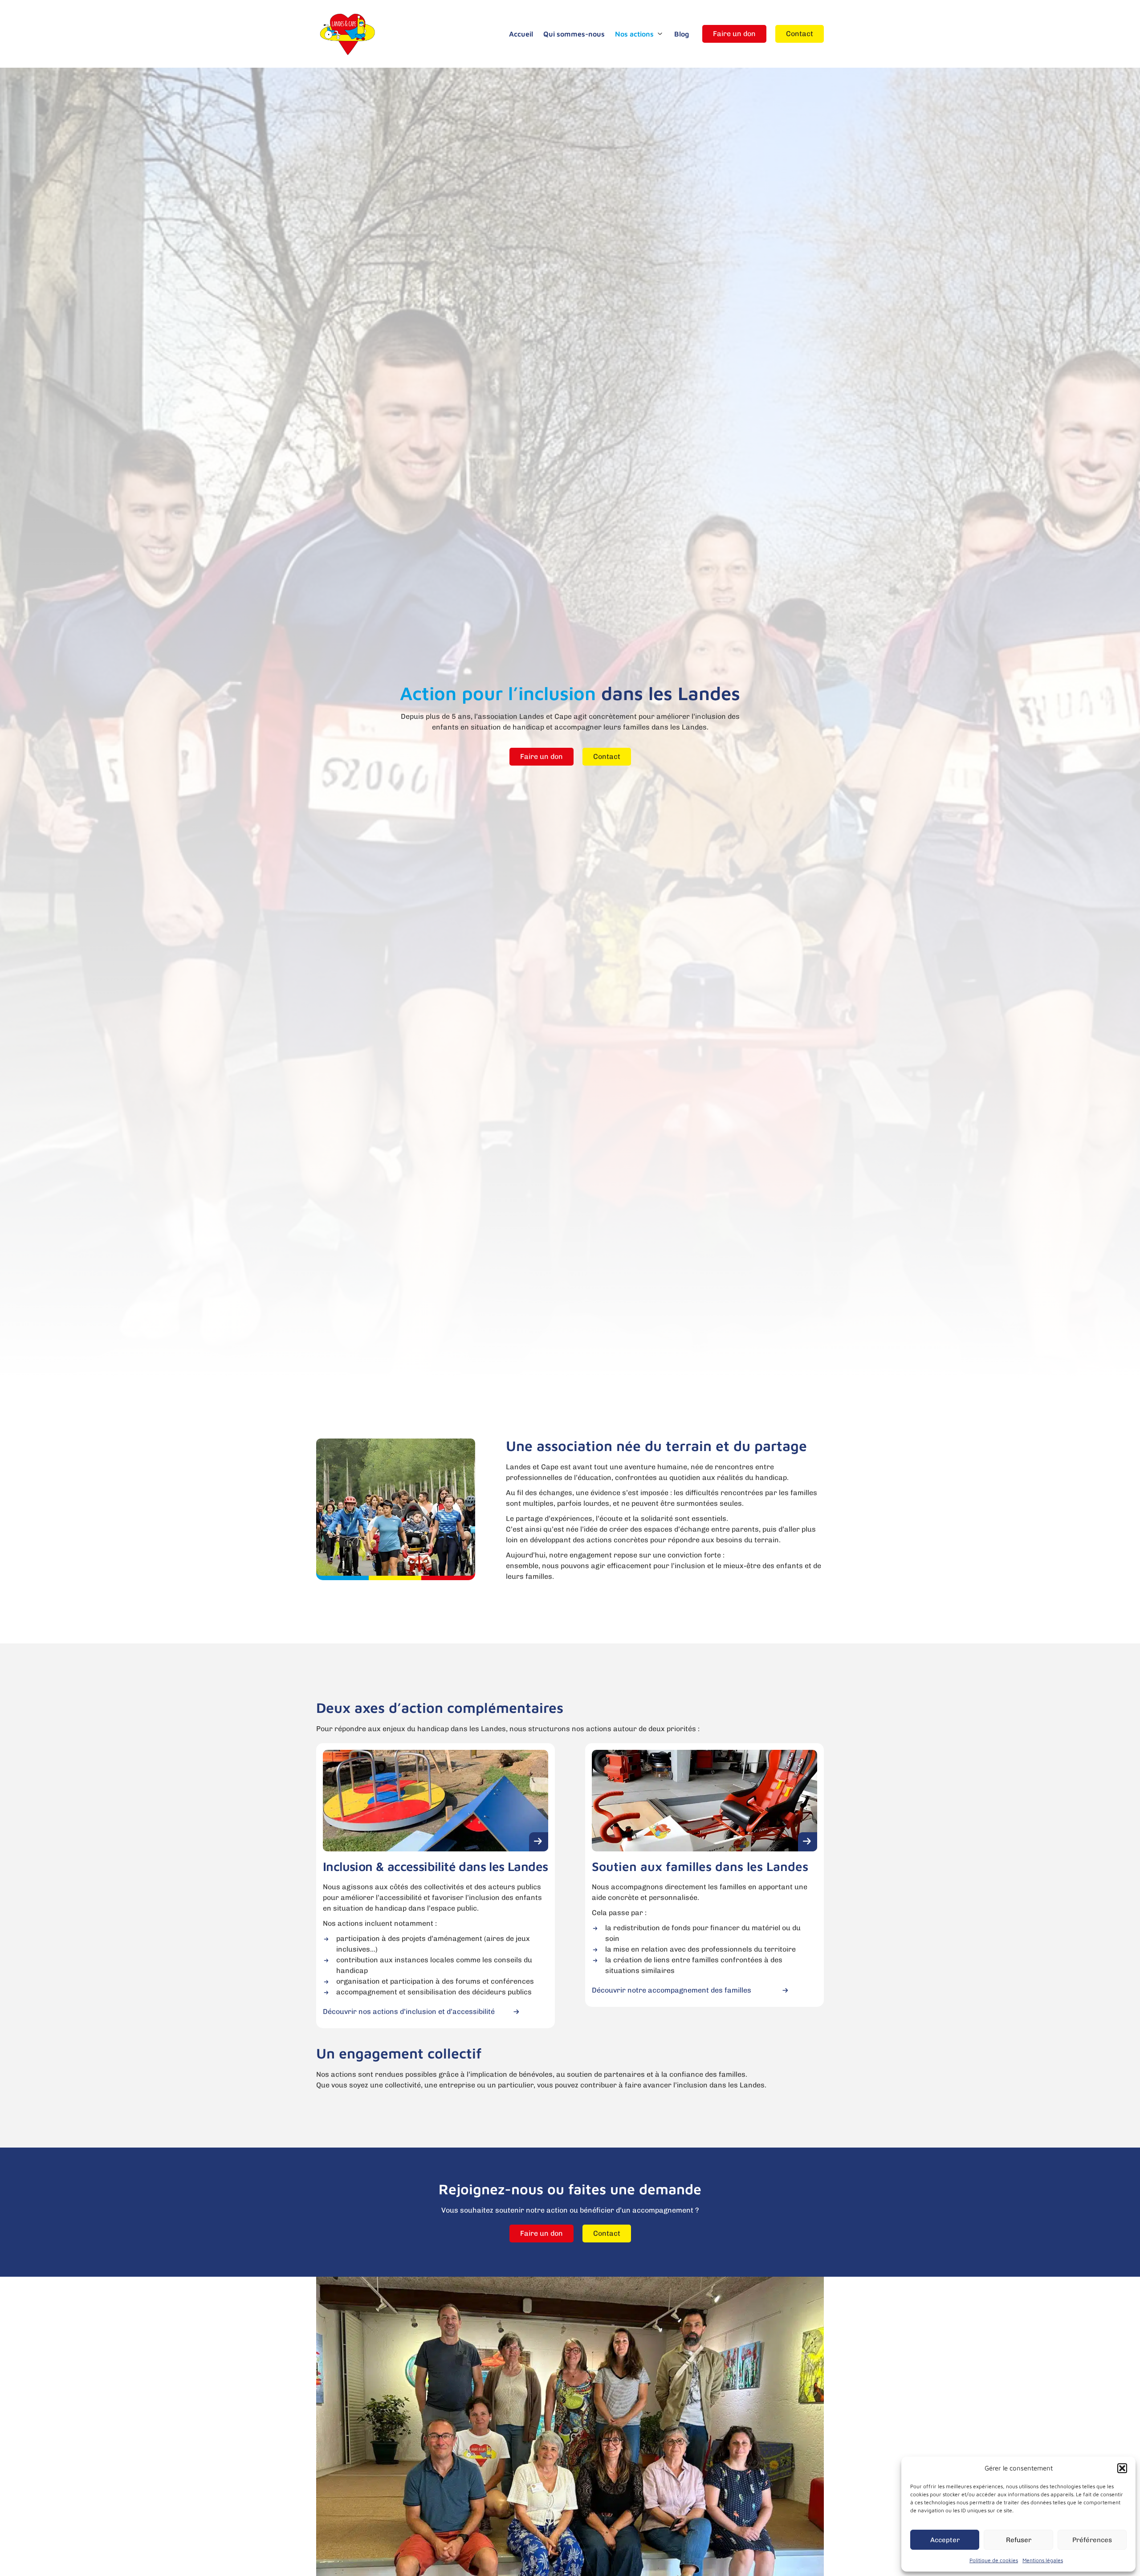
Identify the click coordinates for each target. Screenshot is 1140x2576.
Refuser (1019, 2540)
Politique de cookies (994, 2560)
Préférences (1092, 2540)
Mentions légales (1043, 2560)
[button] (1122, 2468)
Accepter (945, 2540)
